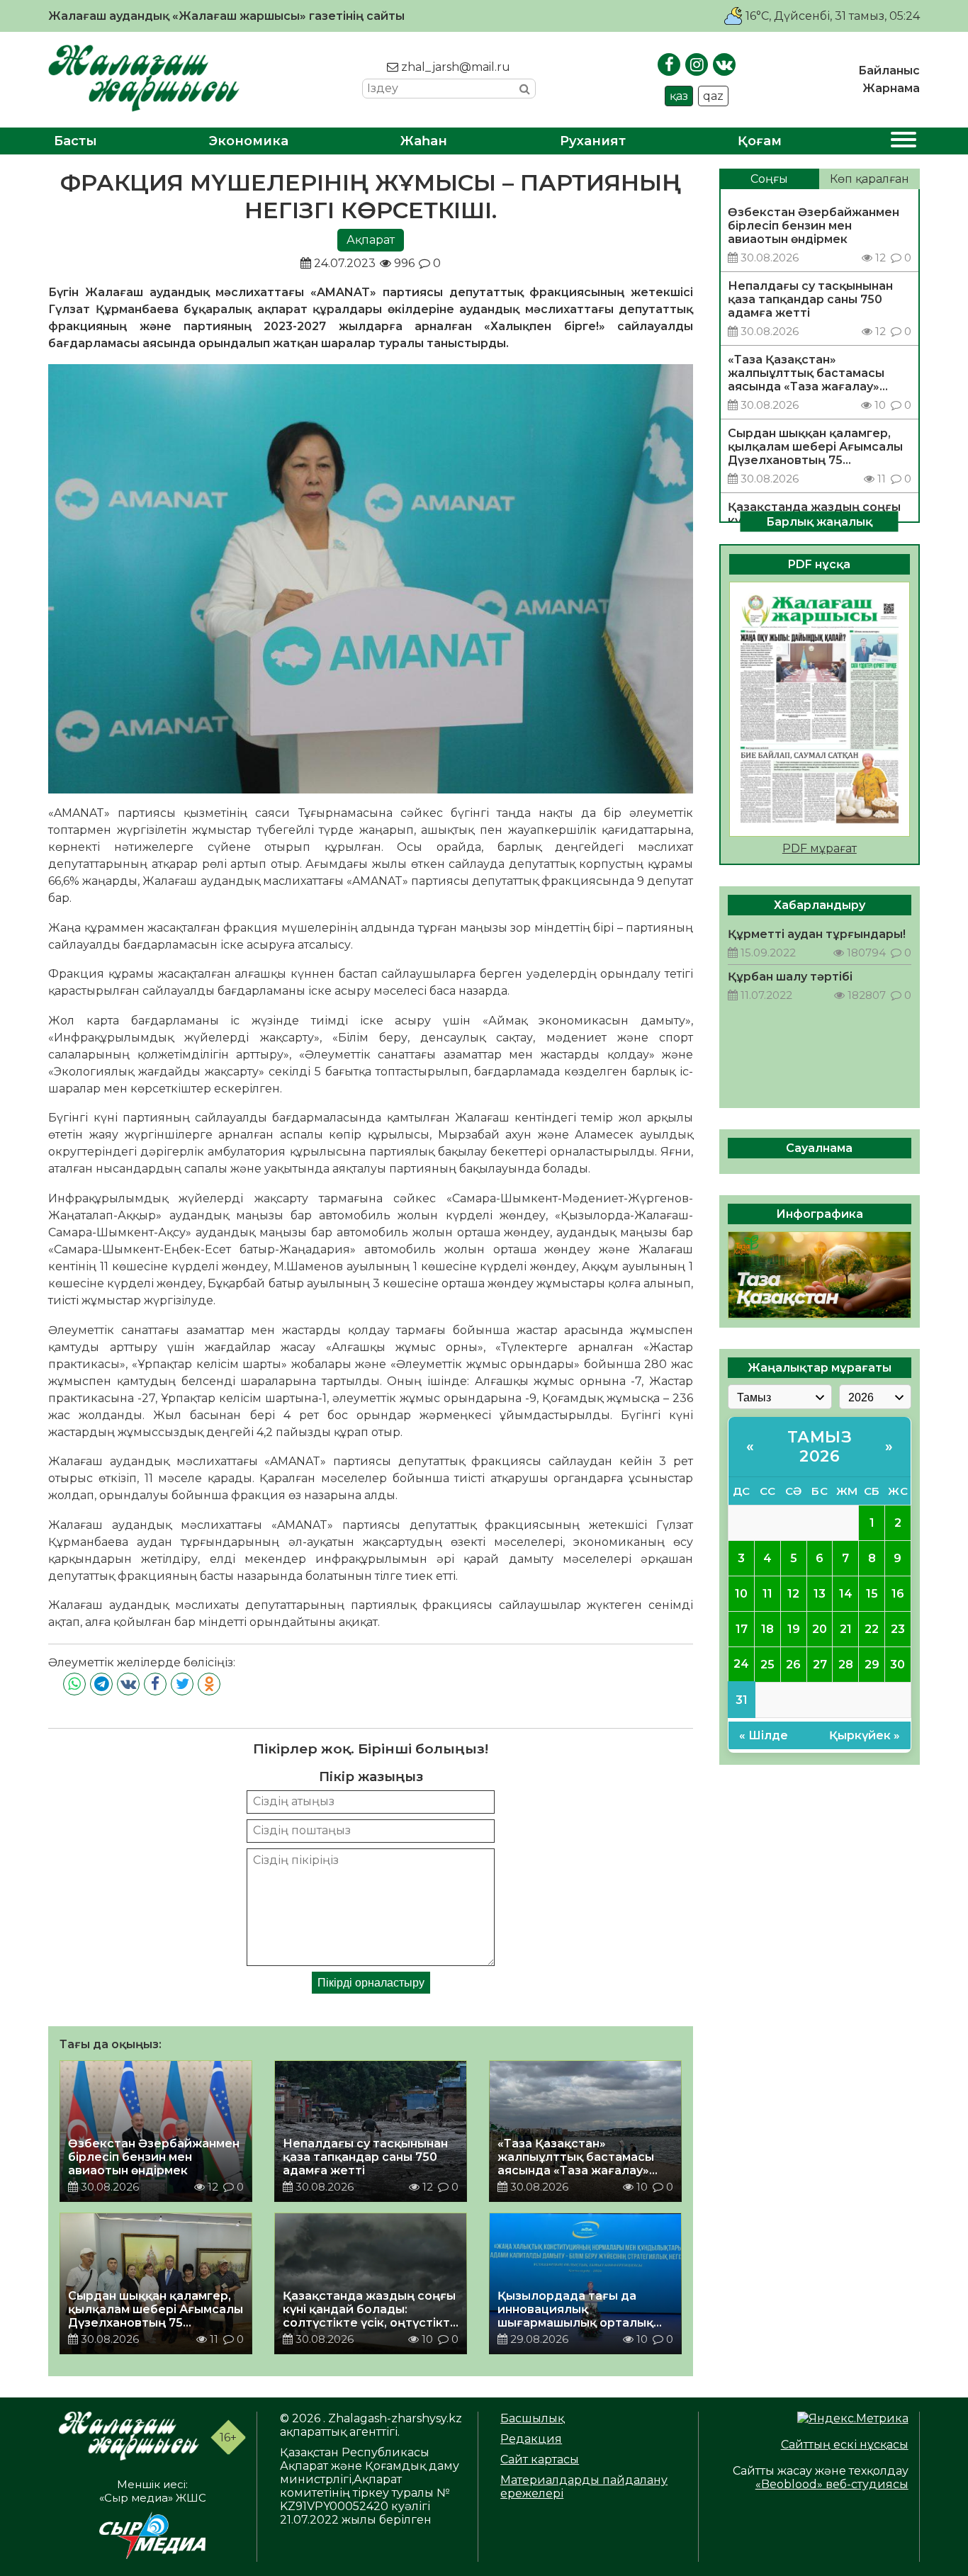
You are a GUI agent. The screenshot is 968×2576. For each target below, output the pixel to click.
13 (820, 1593)
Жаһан (424, 141)
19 (794, 1628)
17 (742, 1628)
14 (846, 1593)
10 (741, 1593)
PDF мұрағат (820, 848)
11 (767, 1593)
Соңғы (769, 179)
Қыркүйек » (865, 1735)
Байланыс (889, 70)
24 (741, 1664)
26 (793, 1664)
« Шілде (764, 1735)
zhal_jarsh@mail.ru (454, 67)
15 (872, 1593)
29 (872, 1664)
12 (793, 1593)
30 (897, 1664)
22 (872, 1628)
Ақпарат (371, 240)
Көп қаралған (869, 179)
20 (820, 1628)
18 (767, 1628)
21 (846, 1628)
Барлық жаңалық (819, 521)
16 (898, 1593)
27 (820, 1664)
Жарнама (891, 88)
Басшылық (532, 2418)
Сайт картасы (540, 2459)
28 (846, 1664)
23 (898, 1628)
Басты (75, 141)
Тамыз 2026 (820, 1446)
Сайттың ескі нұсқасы (845, 2445)
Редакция (531, 2439)
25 (767, 1664)
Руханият (593, 141)
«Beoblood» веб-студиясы (832, 2484)
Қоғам (760, 141)
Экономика (249, 141)
